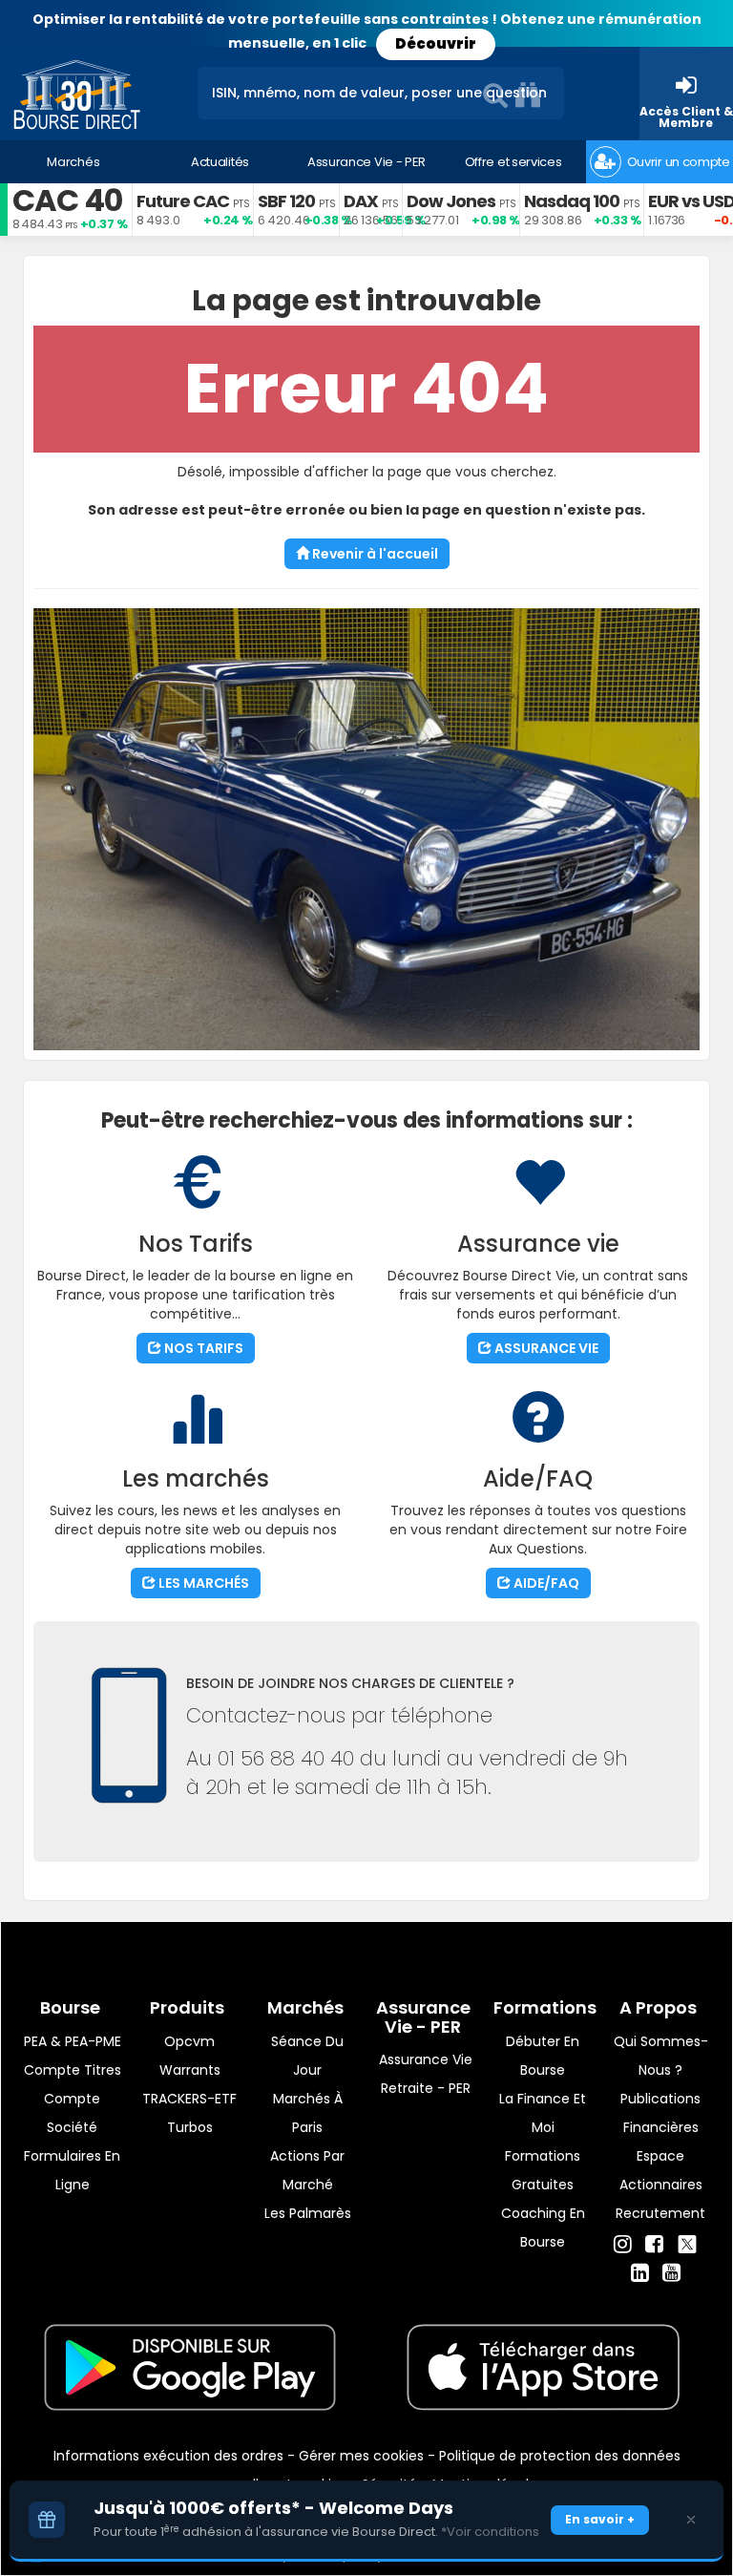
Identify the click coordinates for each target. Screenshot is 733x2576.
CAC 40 (67, 200)
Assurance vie (426, 2059)
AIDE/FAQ (545, 1583)
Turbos (190, 2127)
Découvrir (436, 43)
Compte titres (73, 2070)
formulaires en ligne (72, 2170)
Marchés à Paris (308, 2113)
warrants (190, 2070)
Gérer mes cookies (361, 2456)
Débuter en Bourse (543, 2056)
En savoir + (600, 2519)
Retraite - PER (426, 2088)
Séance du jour (307, 2056)
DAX (361, 201)
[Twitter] (687, 2242)
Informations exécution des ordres (168, 2456)
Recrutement (660, 2213)
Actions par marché (307, 2170)
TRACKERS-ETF (189, 2099)
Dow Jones (451, 201)
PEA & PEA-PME (73, 2041)
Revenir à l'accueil (374, 554)
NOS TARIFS (202, 1348)
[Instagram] (623, 2245)
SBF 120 (286, 201)
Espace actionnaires (661, 2170)
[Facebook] (654, 2245)
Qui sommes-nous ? (661, 2056)
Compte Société (72, 2113)
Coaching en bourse (543, 2228)
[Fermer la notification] (691, 2520)
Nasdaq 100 (572, 201)
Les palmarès (308, 2213)
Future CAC (183, 201)
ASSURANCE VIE (545, 1348)
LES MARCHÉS (202, 1583)
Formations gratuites (543, 2170)
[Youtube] (671, 2273)
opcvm (189, 2041)
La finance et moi (543, 2113)
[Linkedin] (640, 2273)
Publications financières (660, 2113)
